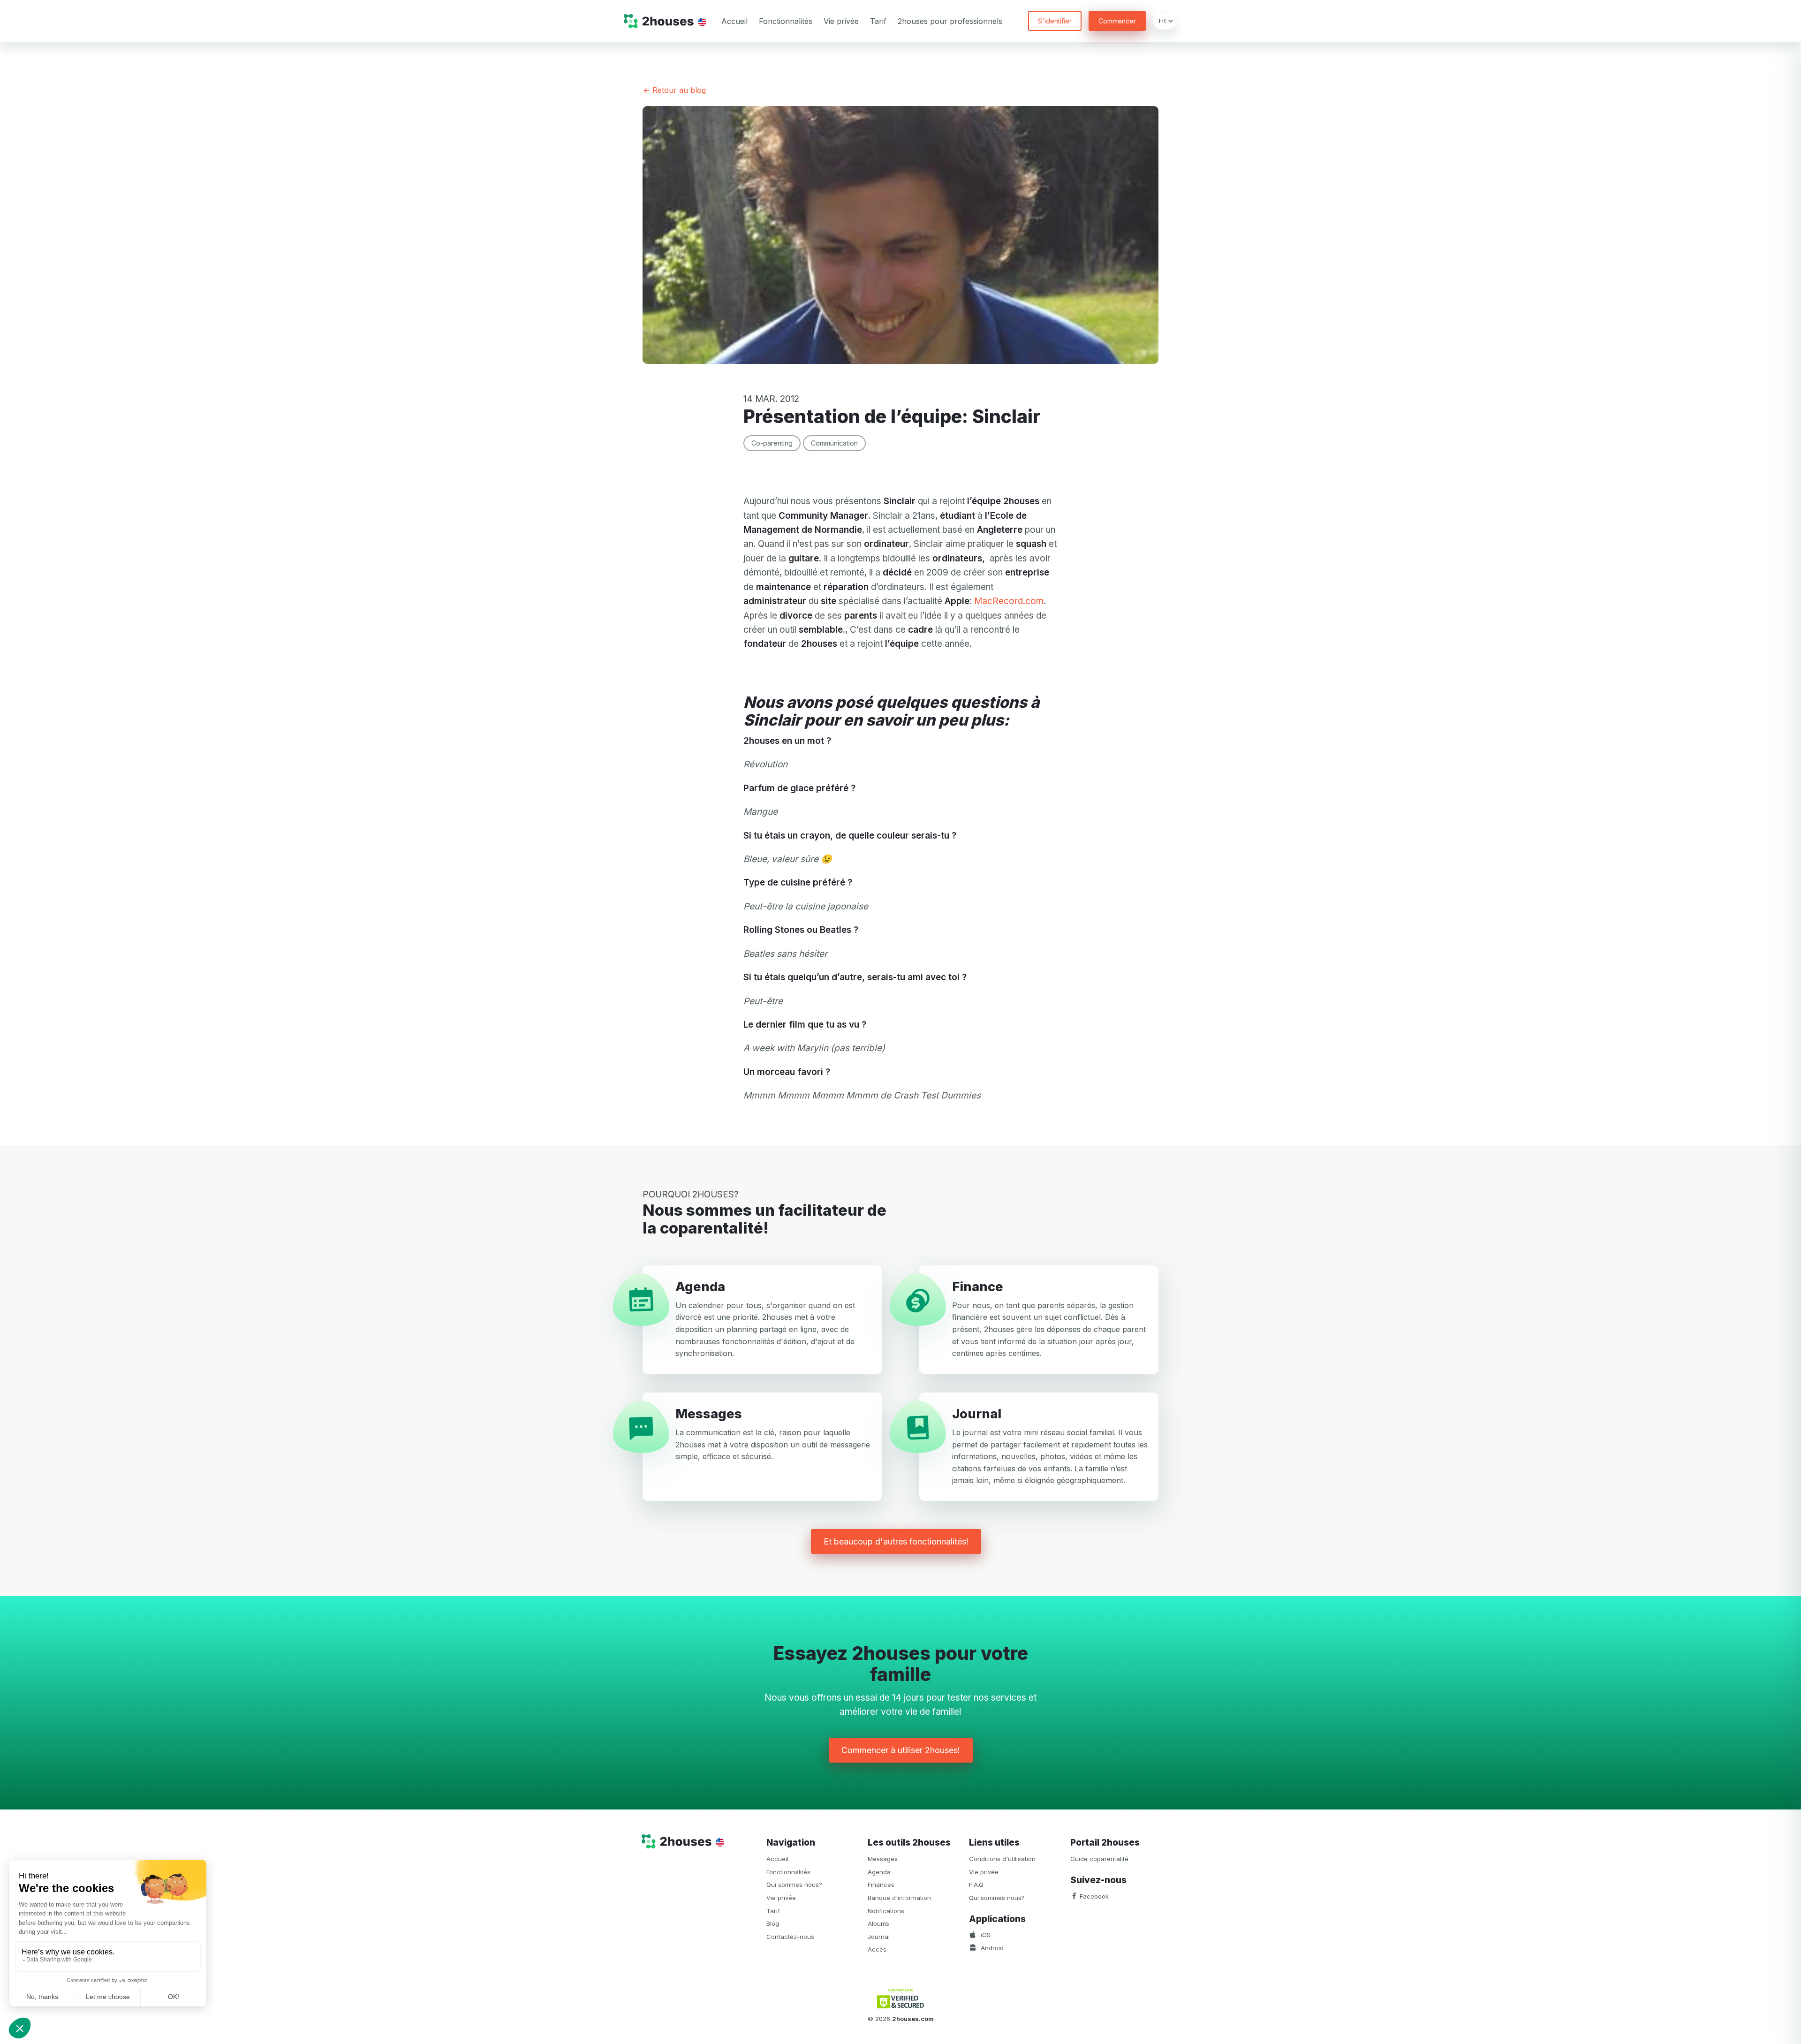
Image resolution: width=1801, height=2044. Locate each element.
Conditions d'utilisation (1002, 1859)
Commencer (1117, 21)
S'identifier (1055, 21)
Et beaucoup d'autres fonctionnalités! (896, 1541)
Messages (883, 1859)
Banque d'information (899, 1898)
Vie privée (841, 21)
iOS (985, 1935)
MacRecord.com (1009, 601)
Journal (879, 1937)
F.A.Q (976, 1885)
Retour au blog (678, 90)
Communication (834, 443)
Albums (878, 1923)
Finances (881, 1885)
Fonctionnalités (786, 21)
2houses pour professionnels (950, 21)
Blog (773, 1923)
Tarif (878, 21)
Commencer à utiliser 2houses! (901, 1750)
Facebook (1093, 1896)
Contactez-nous (790, 1937)
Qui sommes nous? (794, 1885)
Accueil (734, 21)
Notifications (886, 1911)
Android (991, 1948)
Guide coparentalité (1099, 1859)
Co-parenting (772, 443)
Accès (877, 1949)
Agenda (879, 1872)
